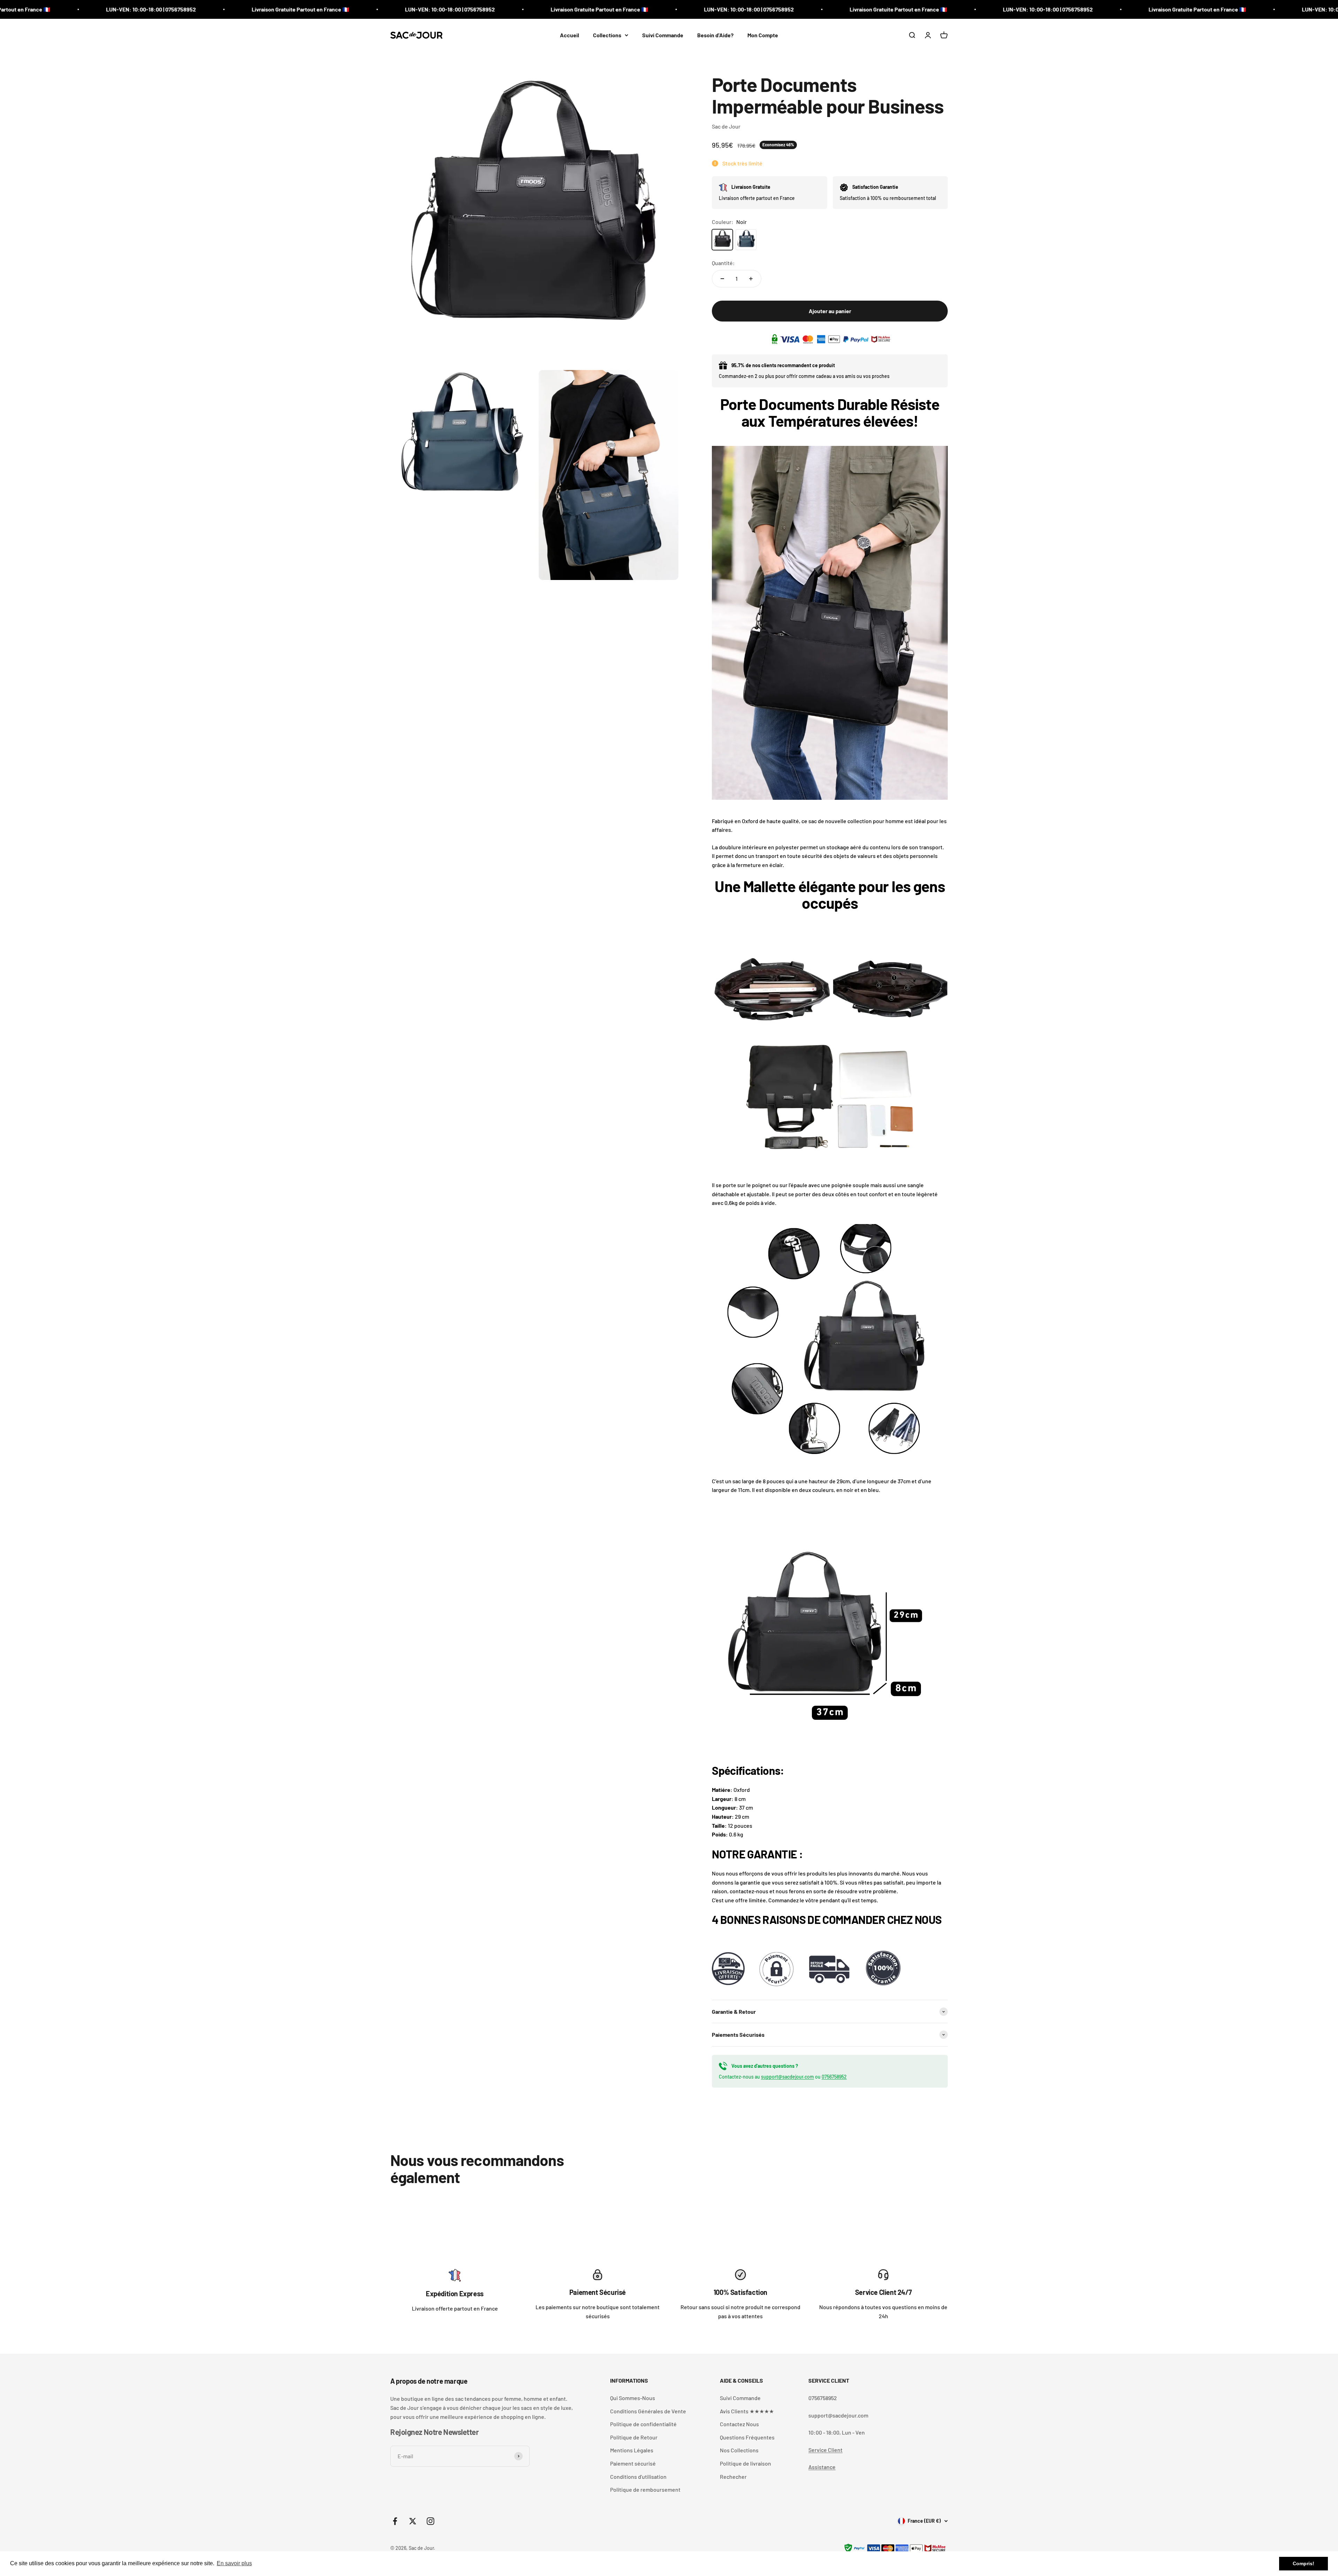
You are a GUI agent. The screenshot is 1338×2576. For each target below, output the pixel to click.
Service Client (825, 2450)
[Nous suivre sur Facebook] (395, 2521)
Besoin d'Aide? (715, 35)
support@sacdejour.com (787, 2077)
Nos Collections (739, 2450)
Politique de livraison (745, 2463)
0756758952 (834, 2077)
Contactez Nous (739, 2424)
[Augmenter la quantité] (751, 279)
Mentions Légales (632, 2450)
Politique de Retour (634, 2437)
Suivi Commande (663, 35)
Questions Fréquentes (747, 2437)
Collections (607, 35)
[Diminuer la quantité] (722, 279)
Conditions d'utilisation (638, 2477)
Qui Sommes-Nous (633, 2398)
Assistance (822, 2467)
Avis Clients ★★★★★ (747, 2411)
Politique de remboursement (645, 2489)
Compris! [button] (1304, 2563)
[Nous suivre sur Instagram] (430, 2521)
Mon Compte (763, 35)
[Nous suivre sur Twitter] (413, 2521)
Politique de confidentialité (643, 2424)
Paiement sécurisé (633, 2463)
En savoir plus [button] (234, 2563)
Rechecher (733, 2477)
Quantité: (723, 263)
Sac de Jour (726, 126)
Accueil (570, 35)
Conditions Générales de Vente (648, 2411)
